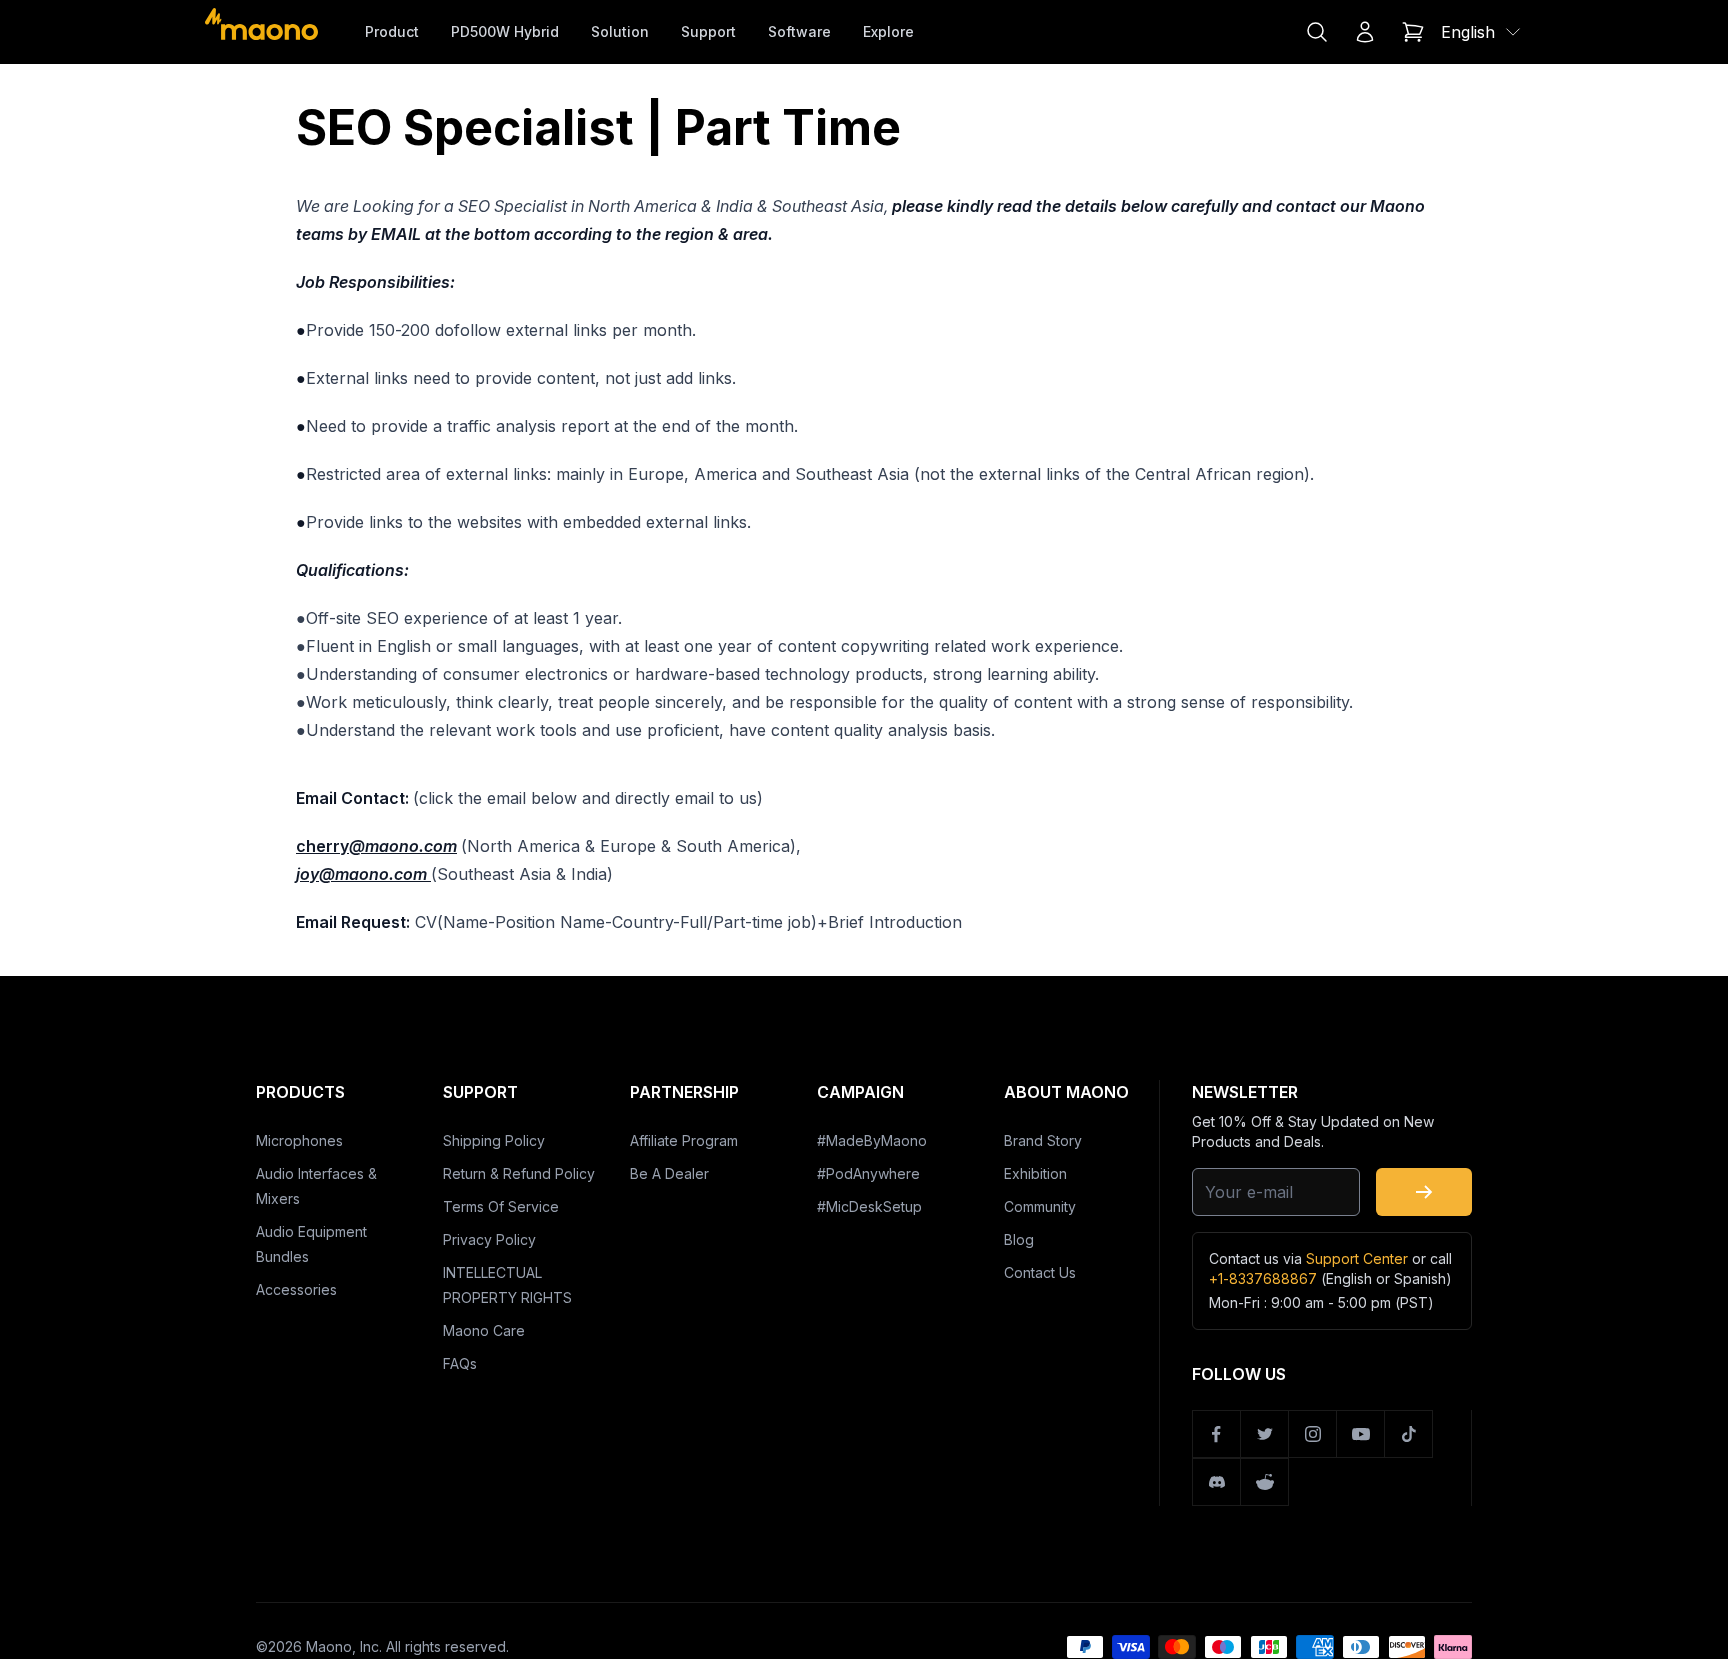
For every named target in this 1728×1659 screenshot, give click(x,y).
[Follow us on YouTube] (1361, 1434)
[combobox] (1482, 32)
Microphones (299, 1140)
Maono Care (484, 1330)
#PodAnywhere (868, 1173)
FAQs (460, 1363)
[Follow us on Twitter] (1265, 1434)
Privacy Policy (489, 1239)
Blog (1019, 1239)
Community (1040, 1206)
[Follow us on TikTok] (1409, 1434)
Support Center (1357, 1258)
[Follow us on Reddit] (1265, 1482)
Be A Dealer (669, 1173)
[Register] (1424, 1192)
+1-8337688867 (1263, 1278)
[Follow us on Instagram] (1313, 1434)
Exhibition (1035, 1173)
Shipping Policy (494, 1140)
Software (799, 31)
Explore (888, 31)
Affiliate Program (684, 1140)
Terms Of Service (501, 1206)
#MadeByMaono (872, 1140)
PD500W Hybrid (505, 31)
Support (708, 31)
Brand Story (1043, 1140)
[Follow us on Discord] (1217, 1482)
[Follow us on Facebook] (1217, 1434)
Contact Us (1040, 1272)
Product (392, 31)
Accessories (296, 1289)
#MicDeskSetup (869, 1206)
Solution (620, 31)
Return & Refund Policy (519, 1173)
